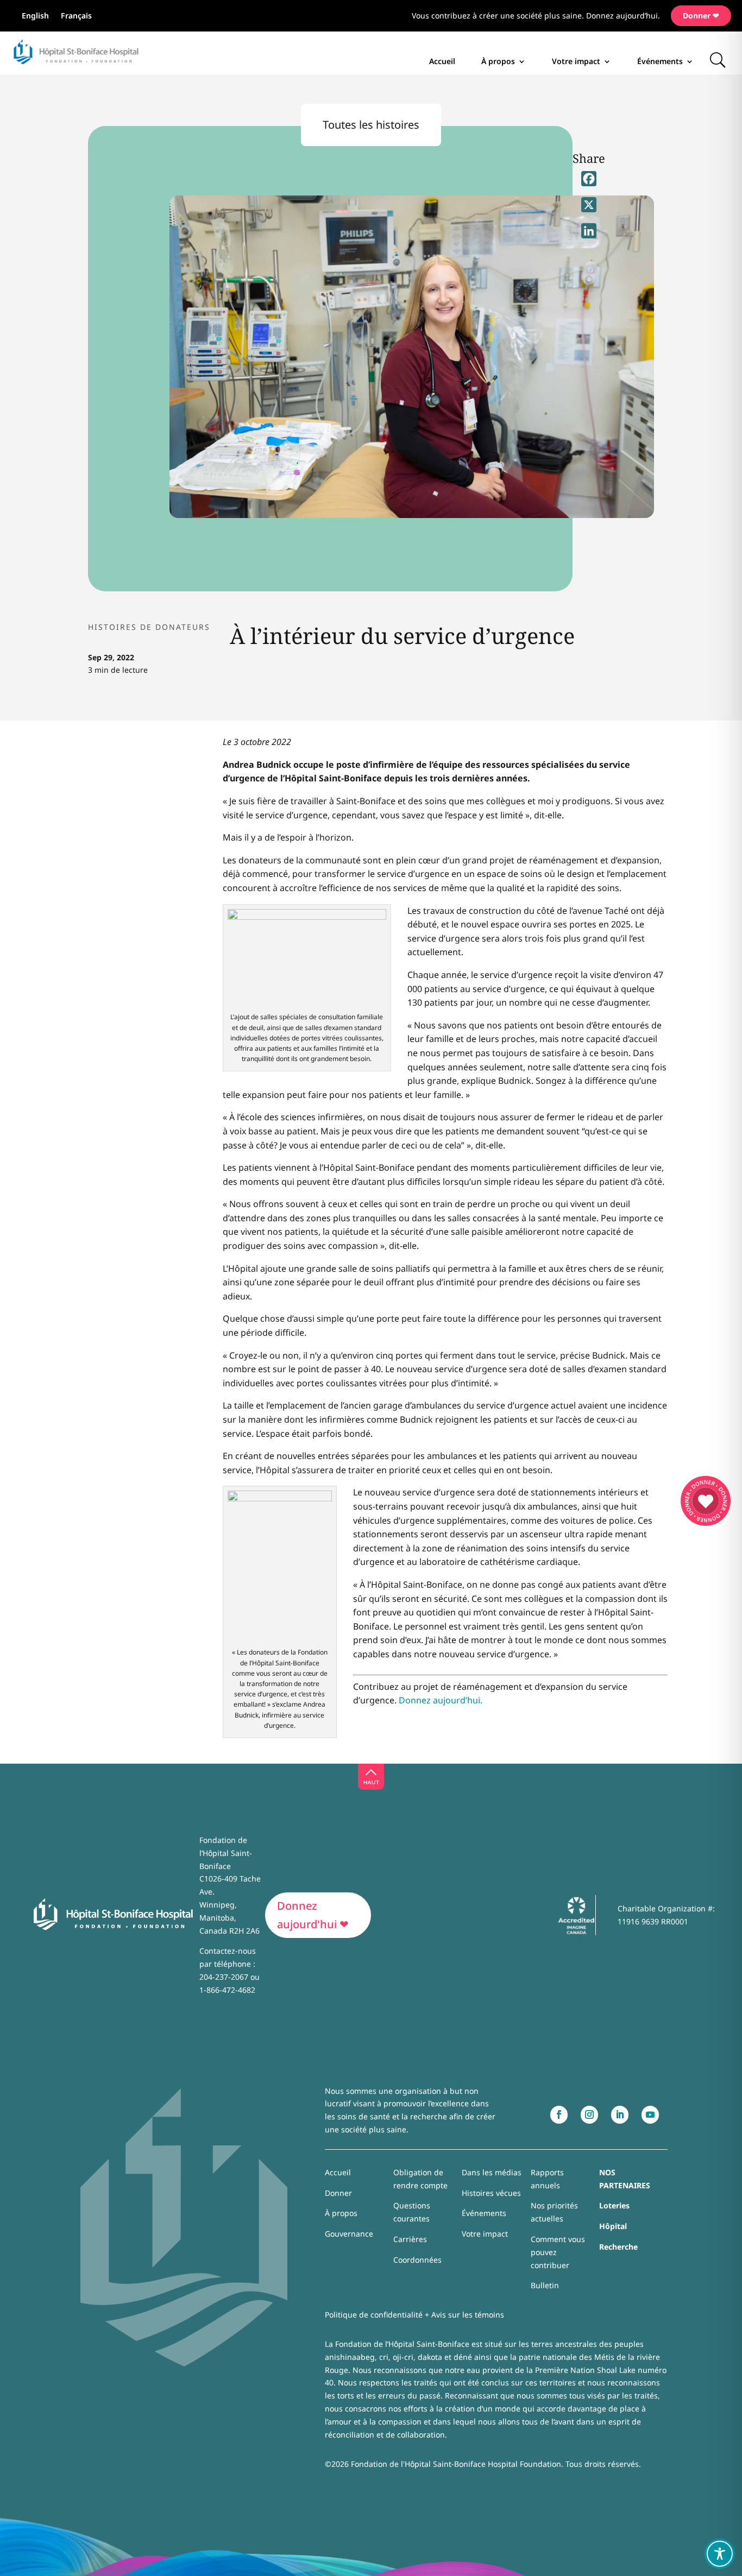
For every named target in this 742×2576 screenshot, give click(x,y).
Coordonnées (417, 2260)
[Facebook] (589, 179)
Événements (660, 61)
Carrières (410, 2239)
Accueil (442, 61)
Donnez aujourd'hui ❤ (313, 1915)
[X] (589, 205)
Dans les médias (492, 2172)
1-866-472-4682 (227, 1990)
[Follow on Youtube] (650, 2115)
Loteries (614, 2205)
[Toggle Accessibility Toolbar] (720, 2554)
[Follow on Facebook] (559, 2115)
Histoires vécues (491, 2193)
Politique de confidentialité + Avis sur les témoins (414, 2315)
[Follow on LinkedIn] (620, 2115)
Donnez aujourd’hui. (441, 1700)
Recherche (618, 2247)
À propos (498, 61)
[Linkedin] (589, 231)
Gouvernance (349, 2234)
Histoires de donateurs (149, 627)
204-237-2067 (224, 1977)
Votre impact (576, 61)
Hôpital (613, 2226)
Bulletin (545, 2285)
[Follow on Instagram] (589, 2115)
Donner (338, 2193)
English (35, 16)
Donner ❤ (701, 15)
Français (76, 16)
